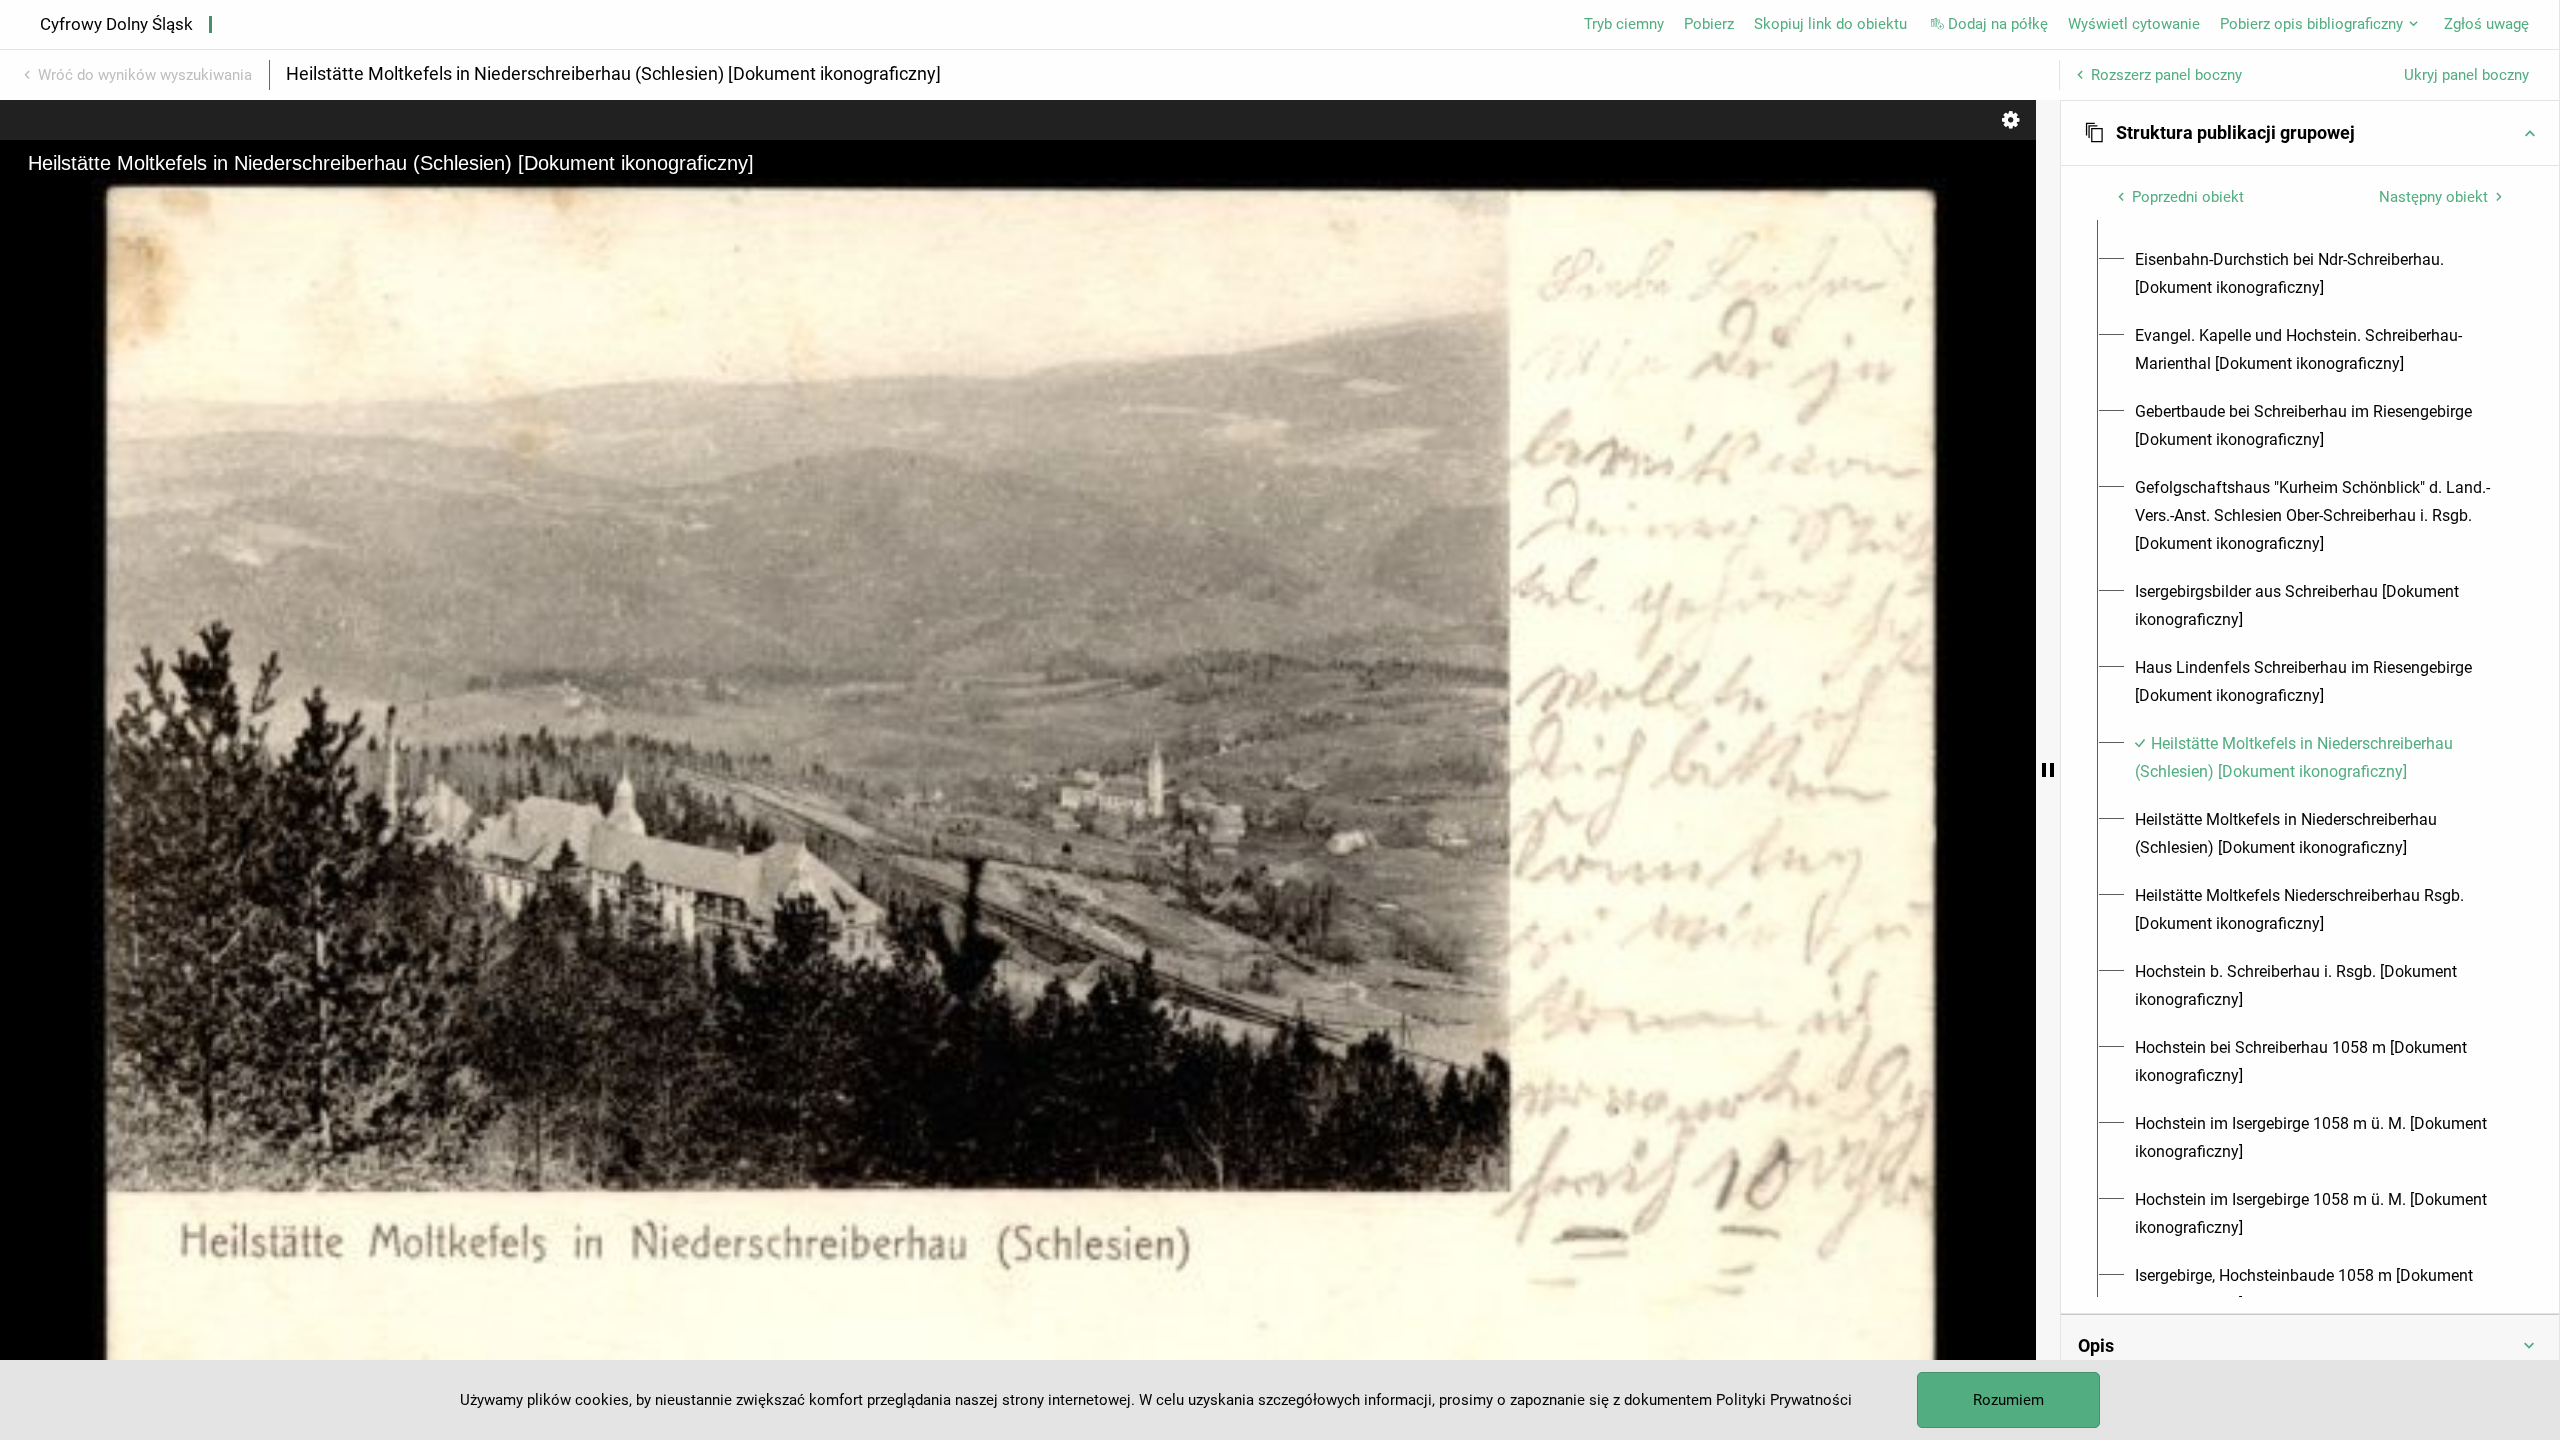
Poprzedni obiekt (2188, 197)
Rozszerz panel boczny (2166, 75)
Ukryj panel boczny (2466, 75)
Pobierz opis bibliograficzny (2311, 24)
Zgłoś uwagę (2486, 24)
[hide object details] (2048, 770)
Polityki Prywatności (1784, 1400)
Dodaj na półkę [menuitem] (1998, 24)
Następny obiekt (2433, 197)
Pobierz (1709, 24)
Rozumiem (2008, 1400)
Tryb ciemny (1624, 24)
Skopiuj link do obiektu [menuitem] (1830, 24)
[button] (2310, 133)
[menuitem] (2321, 274)
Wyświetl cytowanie (2134, 24)
